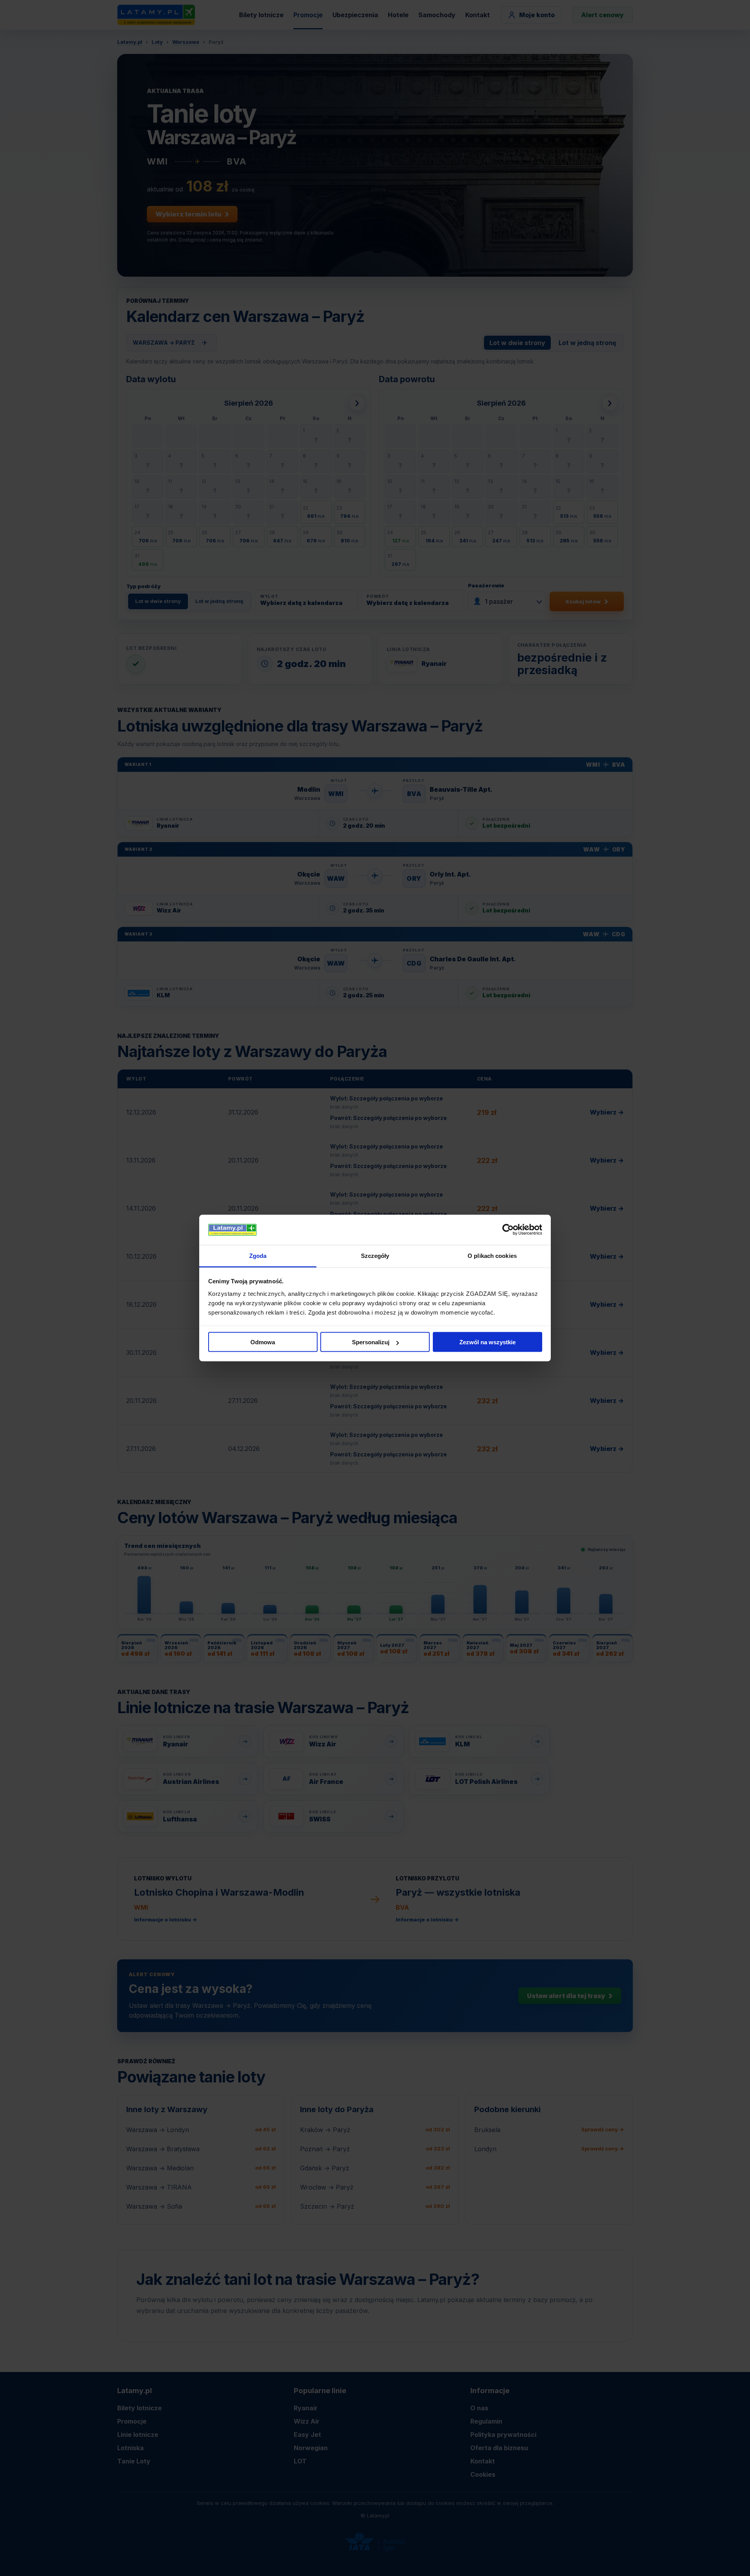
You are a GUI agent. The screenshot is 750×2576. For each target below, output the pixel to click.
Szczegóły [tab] (375, 1255)
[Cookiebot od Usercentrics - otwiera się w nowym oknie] (508, 1230)
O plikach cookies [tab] (492, 1255)
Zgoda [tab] (258, 1255)
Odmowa (263, 1342)
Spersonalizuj (371, 1342)
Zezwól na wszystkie (487, 1342)
